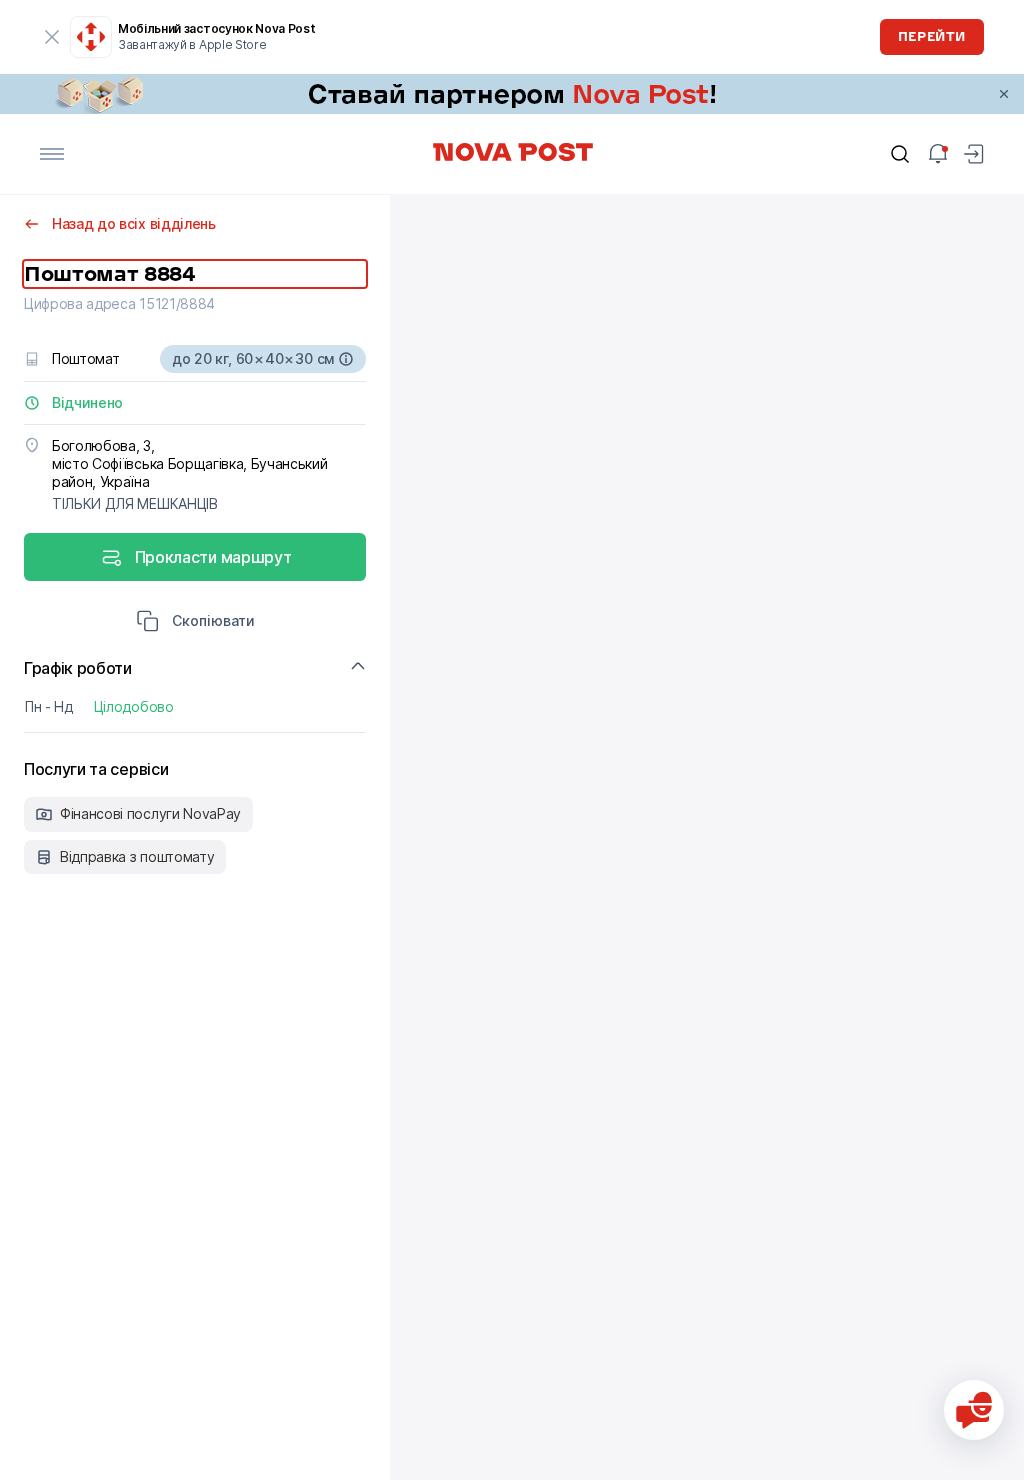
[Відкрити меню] (52, 154)
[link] (512, 94)
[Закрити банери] (1004, 94)
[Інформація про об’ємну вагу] (346, 359)
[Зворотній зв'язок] (974, 1410)
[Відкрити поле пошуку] (900, 154)
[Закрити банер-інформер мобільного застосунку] (52, 37)
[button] (195, 623)
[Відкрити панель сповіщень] (938, 154)
